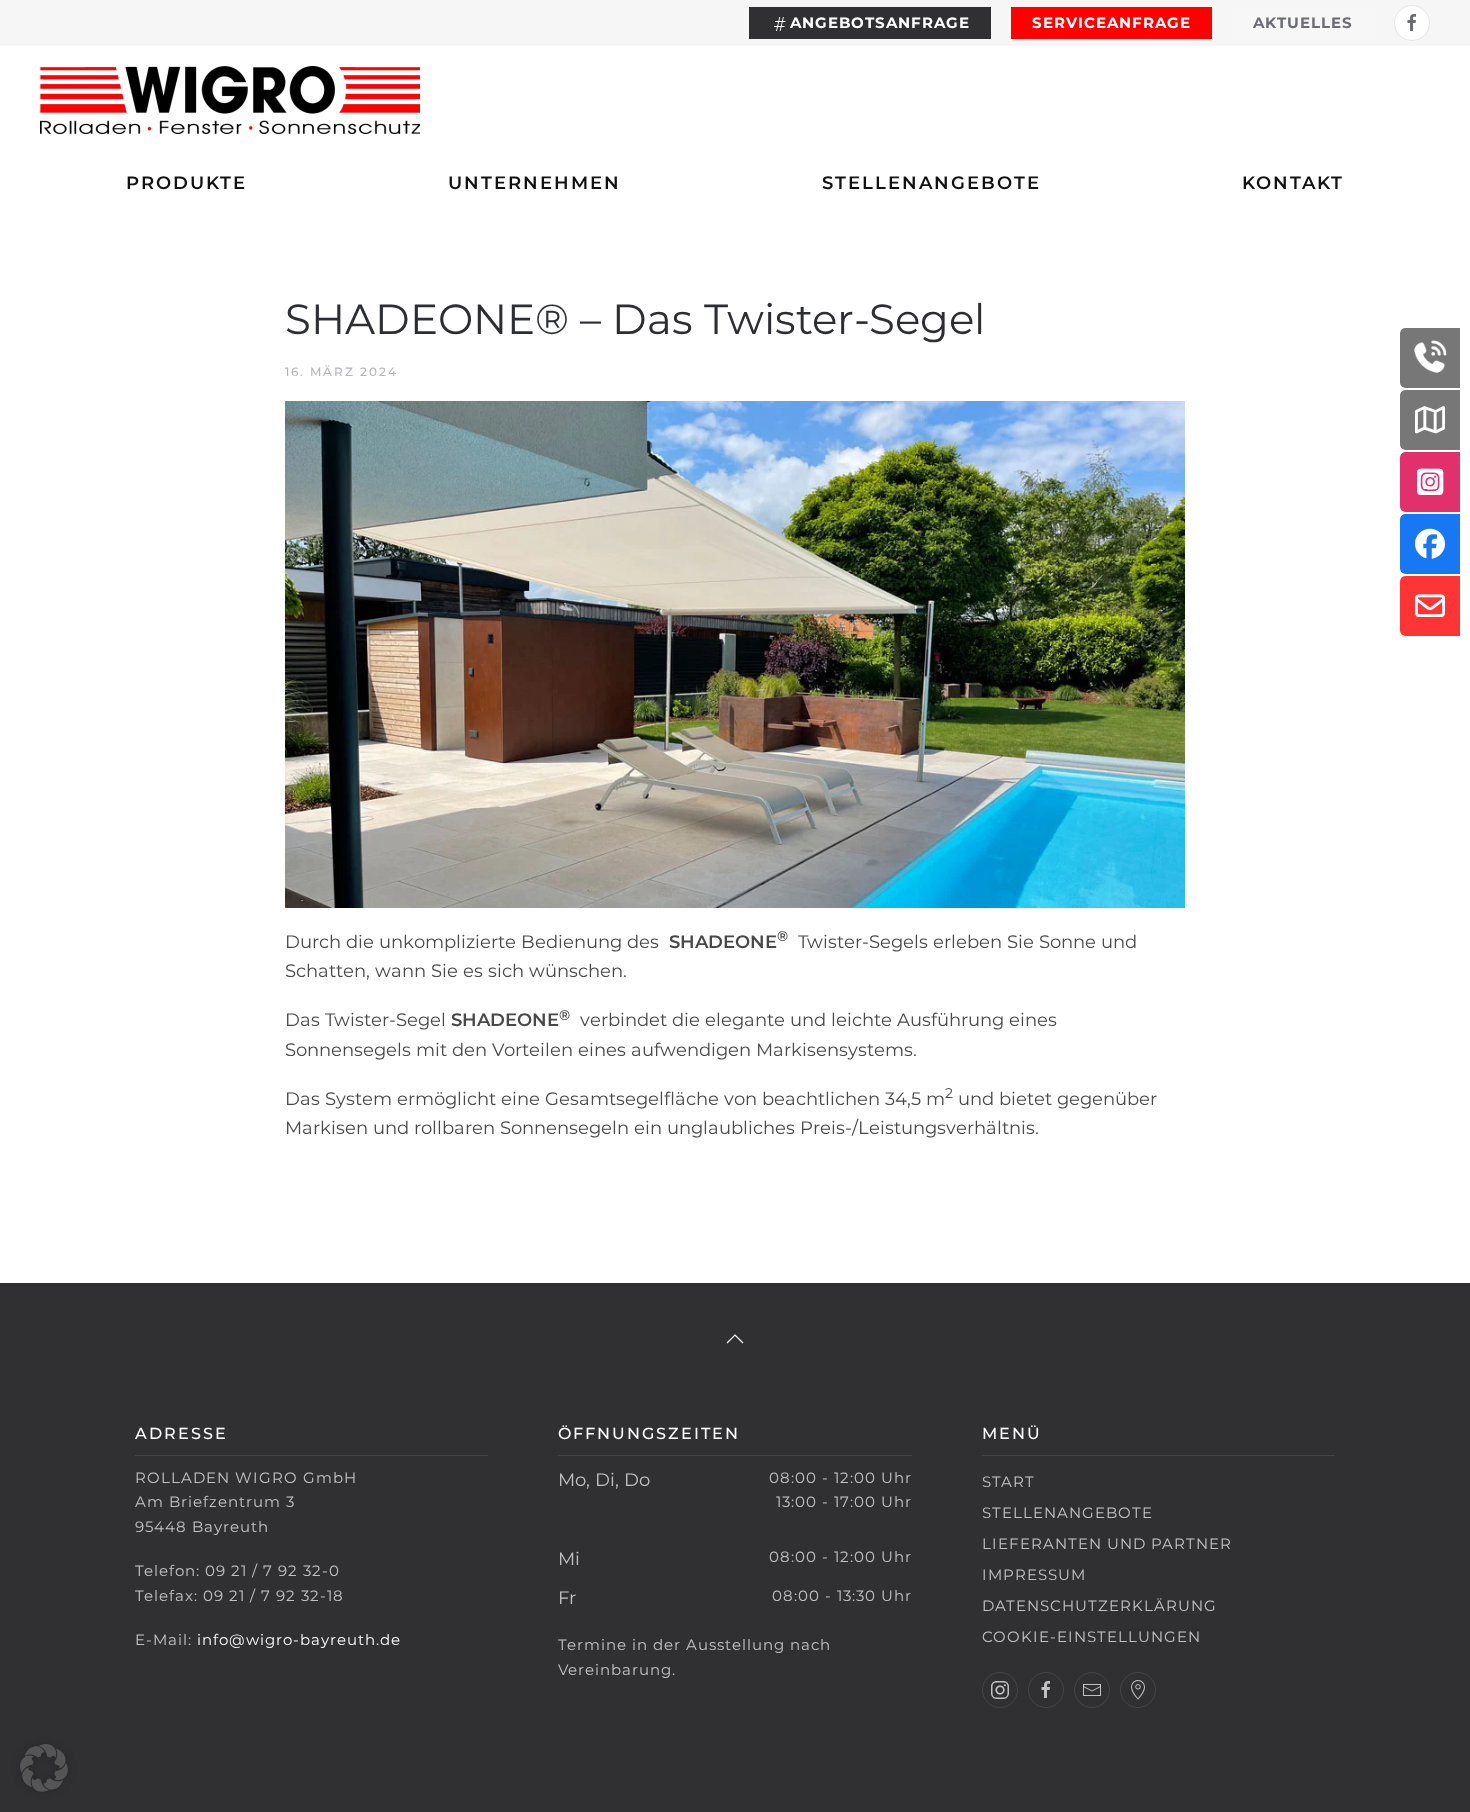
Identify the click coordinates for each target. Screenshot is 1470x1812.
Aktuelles (1303, 22)
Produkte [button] (186, 183)
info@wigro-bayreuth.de (299, 1639)
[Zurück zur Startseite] (230, 100)
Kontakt (1293, 183)
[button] (735, 1339)
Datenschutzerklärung (1099, 1605)
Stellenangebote (931, 183)
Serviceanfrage (1111, 22)
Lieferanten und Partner (1107, 1543)
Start (1008, 1481)
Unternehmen (534, 183)
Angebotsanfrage (880, 22)
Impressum (1034, 1574)
